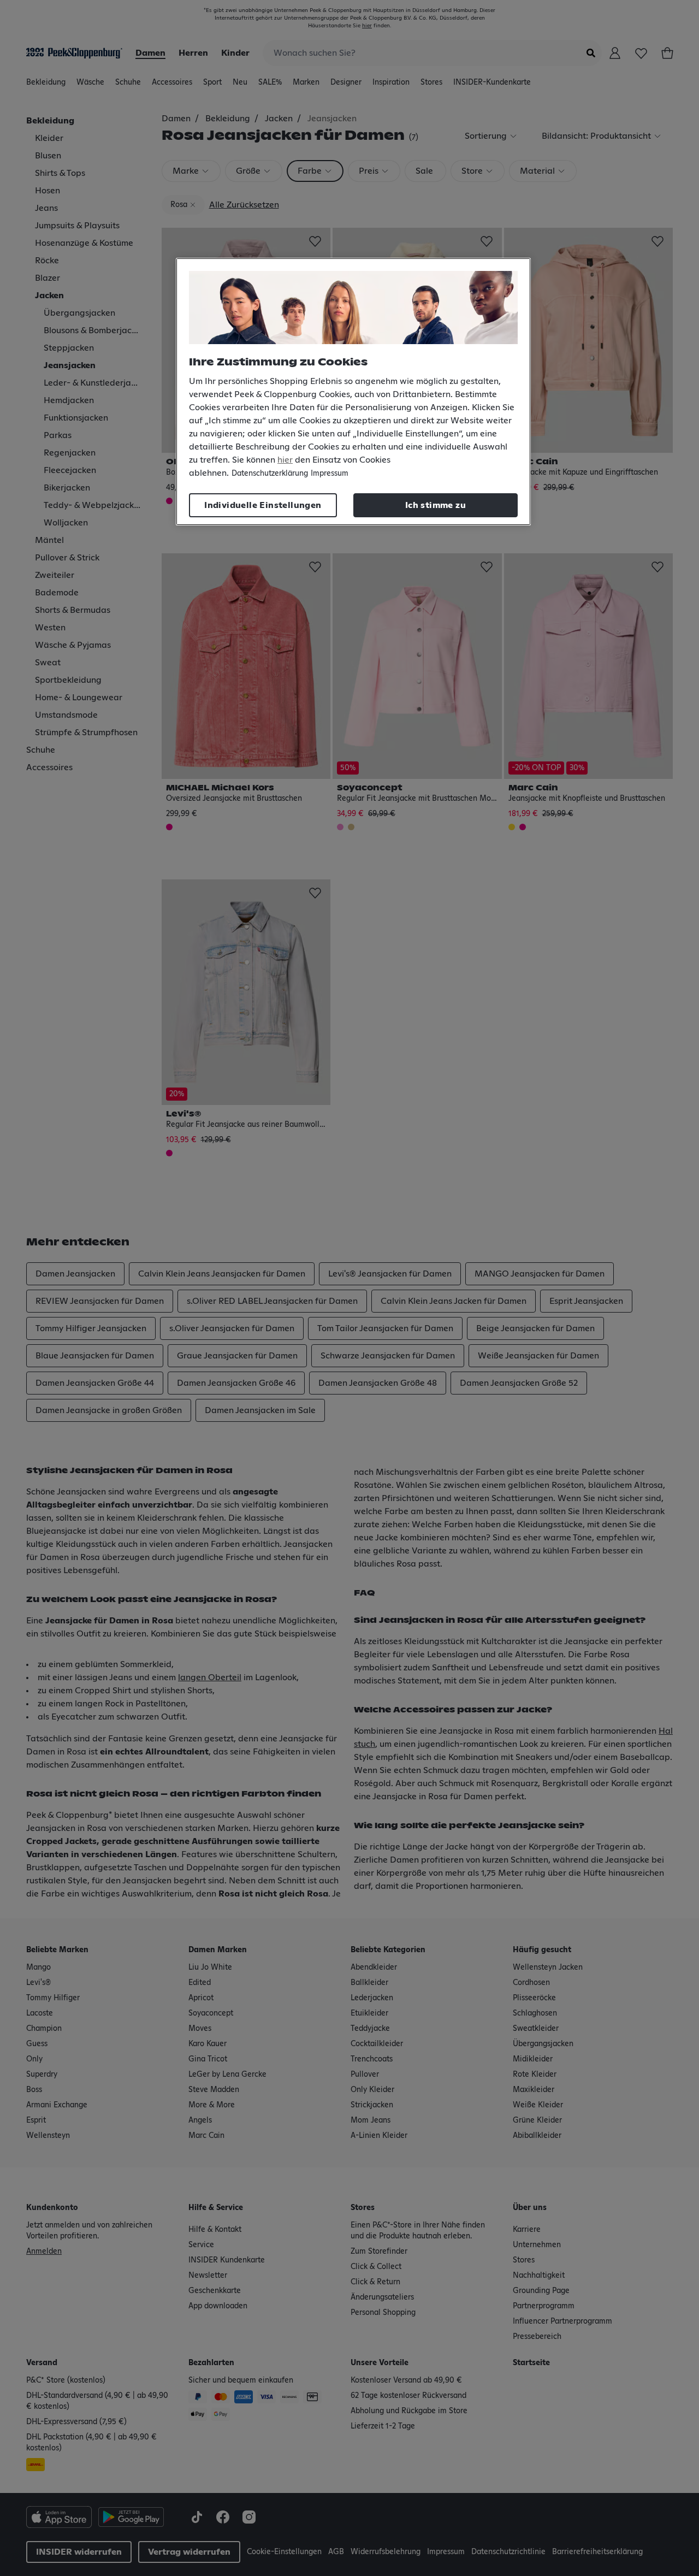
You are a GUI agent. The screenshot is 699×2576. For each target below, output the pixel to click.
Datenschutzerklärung (270, 474)
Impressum (330, 474)
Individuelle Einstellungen (263, 505)
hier (285, 460)
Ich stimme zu (436, 505)
